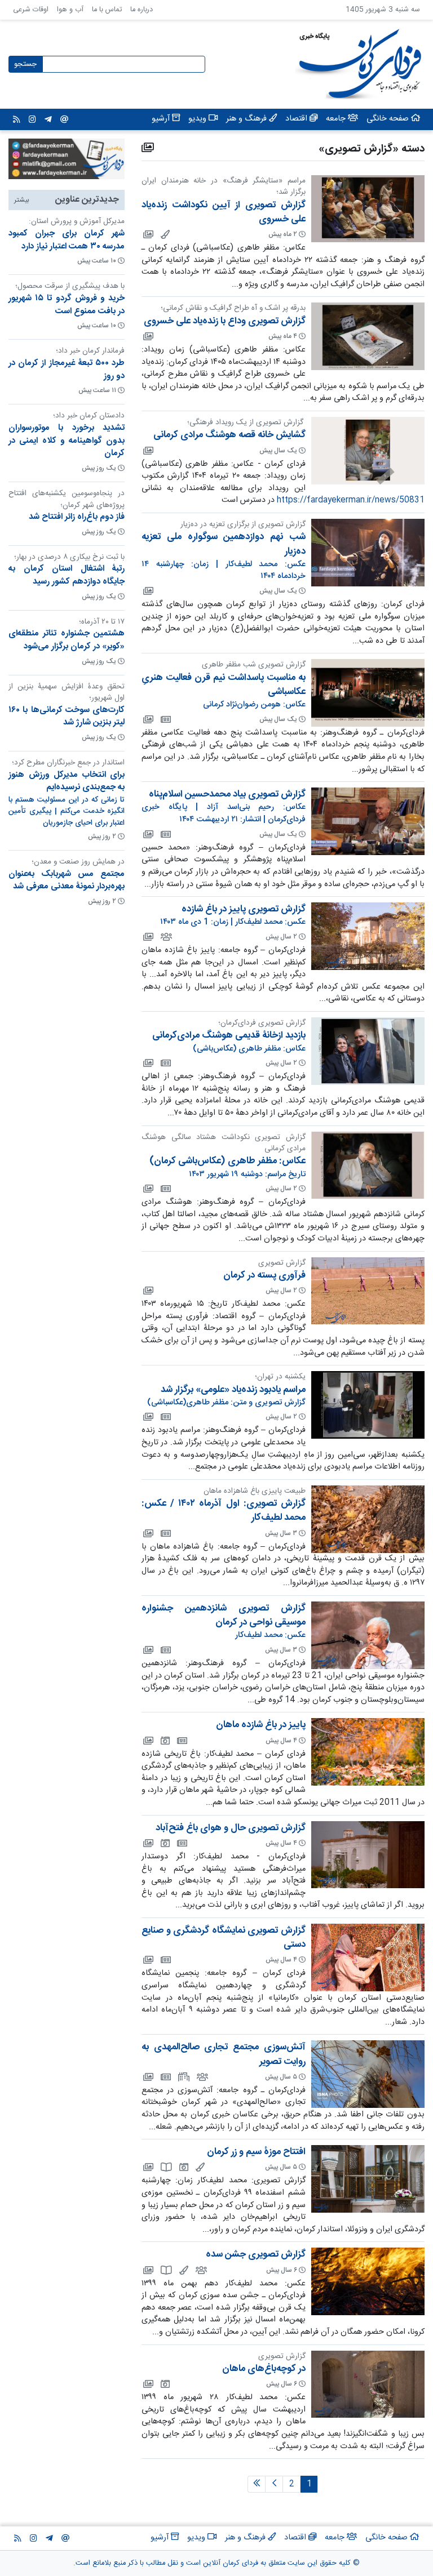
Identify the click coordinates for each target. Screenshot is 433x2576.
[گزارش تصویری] (147, 234)
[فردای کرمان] (165, 719)
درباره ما (142, 10)
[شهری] (183, 2077)
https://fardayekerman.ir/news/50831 (351, 500)
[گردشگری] (164, 1741)
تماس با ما (107, 10)
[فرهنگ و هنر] (164, 234)
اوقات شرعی (31, 10)
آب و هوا (70, 10)
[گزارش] (165, 2167)
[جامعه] (165, 937)
